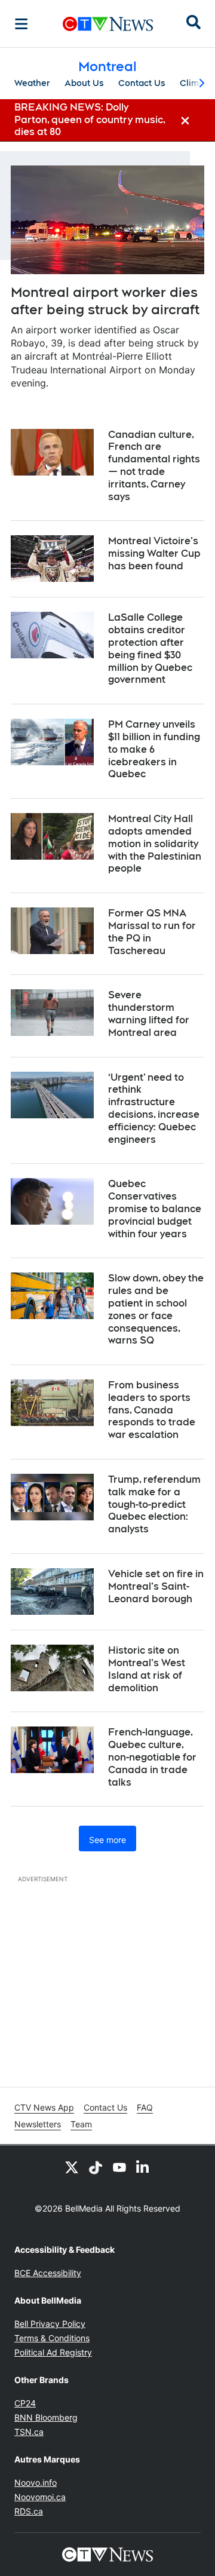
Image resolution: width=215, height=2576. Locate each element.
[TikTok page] (96, 2167)
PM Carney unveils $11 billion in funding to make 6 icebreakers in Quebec (154, 749)
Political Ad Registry (53, 2352)
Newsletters (38, 2124)
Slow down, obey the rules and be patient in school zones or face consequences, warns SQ (156, 1309)
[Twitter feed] (72, 2167)
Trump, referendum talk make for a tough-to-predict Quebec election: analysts (154, 1504)
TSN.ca (29, 2432)
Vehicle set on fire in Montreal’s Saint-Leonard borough (156, 1586)
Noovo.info (36, 2483)
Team (81, 2124)
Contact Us (142, 83)
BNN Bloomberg (46, 2417)
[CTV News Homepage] (108, 24)
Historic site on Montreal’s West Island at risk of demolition (147, 1669)
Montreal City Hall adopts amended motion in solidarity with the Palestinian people (155, 844)
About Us (84, 83)
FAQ (145, 2107)
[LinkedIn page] (143, 2167)
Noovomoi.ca (40, 2497)
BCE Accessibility (48, 2273)
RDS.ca (29, 2511)
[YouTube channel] (119, 2167)
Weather (32, 83)
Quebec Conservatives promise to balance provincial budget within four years (155, 1209)
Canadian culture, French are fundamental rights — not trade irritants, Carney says (154, 466)
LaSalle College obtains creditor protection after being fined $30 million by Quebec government (150, 648)
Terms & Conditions (52, 2338)
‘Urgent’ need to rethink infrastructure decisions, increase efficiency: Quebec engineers (154, 1108)
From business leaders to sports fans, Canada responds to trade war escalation (152, 1410)
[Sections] (21, 24)
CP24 (25, 2403)
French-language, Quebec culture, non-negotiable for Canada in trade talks (152, 1757)
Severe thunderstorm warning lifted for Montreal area (149, 1013)
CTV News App (44, 2107)
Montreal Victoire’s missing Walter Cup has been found (154, 553)
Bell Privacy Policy (50, 2324)
